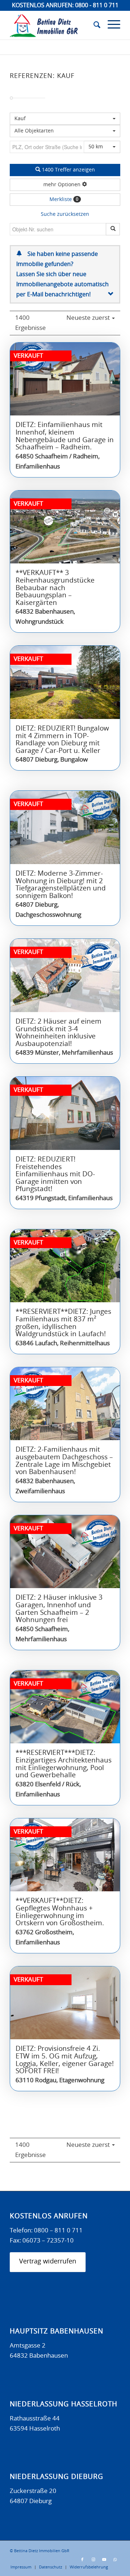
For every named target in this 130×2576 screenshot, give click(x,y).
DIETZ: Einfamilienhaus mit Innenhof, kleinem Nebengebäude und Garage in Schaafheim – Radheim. (65, 436)
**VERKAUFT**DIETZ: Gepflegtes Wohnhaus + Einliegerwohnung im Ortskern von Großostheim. (60, 1912)
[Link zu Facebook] (82, 2560)
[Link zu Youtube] (104, 2560)
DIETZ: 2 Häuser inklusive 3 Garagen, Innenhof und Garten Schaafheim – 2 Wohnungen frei (59, 1609)
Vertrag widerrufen (48, 2262)
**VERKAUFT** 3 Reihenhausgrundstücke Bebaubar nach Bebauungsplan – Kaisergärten (55, 588)
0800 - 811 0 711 (97, 5)
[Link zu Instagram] (93, 2560)
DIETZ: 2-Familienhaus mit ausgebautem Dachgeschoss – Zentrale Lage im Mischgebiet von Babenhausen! (64, 1461)
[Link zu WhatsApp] (115, 2560)
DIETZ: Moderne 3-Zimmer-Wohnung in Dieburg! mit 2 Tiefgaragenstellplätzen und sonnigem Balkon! (61, 885)
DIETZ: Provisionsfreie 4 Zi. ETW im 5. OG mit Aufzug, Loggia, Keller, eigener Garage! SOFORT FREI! (65, 2060)
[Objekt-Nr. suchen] (113, 229)
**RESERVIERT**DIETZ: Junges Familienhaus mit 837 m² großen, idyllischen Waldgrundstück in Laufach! (63, 1323)
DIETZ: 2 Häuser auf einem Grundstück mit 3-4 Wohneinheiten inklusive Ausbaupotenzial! (58, 1033)
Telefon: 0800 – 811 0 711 (46, 2230)
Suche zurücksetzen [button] (65, 214)
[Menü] (110, 25)
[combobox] (65, 131)
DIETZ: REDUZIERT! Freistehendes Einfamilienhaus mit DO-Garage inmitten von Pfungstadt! (55, 1174)
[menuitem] (93, 25)
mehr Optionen (63, 185)
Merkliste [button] (64, 200)
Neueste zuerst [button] (89, 318)
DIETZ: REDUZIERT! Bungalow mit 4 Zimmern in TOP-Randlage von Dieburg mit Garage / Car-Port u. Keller (62, 740)
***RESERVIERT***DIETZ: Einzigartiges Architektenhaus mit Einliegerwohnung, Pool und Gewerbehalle (64, 1764)
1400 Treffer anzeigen (68, 170)
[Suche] (93, 25)
